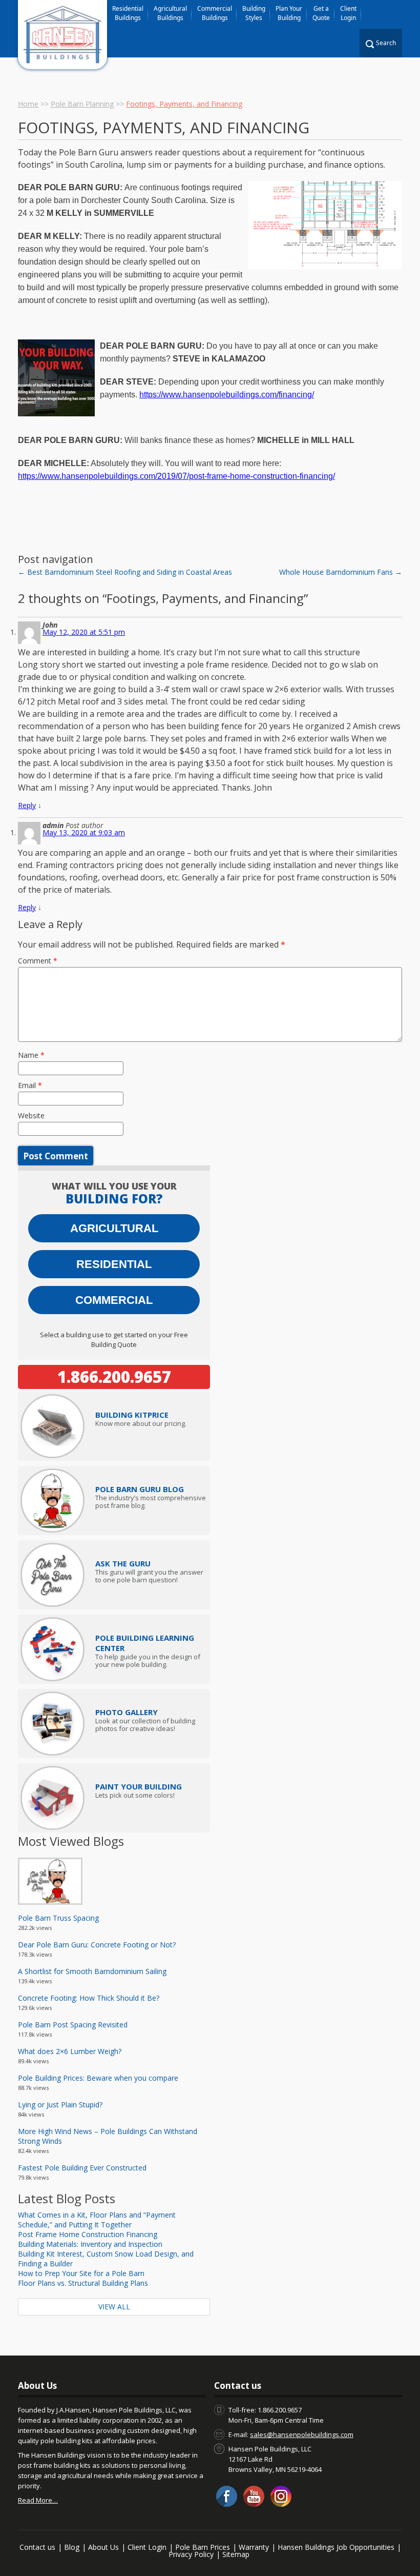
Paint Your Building (139, 1786)
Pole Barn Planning (82, 104)
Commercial (114, 1300)
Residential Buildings (128, 13)
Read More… (38, 2500)
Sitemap (236, 2554)
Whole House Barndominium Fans (341, 572)
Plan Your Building (289, 13)
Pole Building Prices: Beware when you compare (98, 2078)
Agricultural (114, 1228)
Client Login (348, 13)
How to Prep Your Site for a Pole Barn (81, 2273)
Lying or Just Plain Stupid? (60, 2105)
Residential (114, 1264)
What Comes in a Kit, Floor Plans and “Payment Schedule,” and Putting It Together (97, 2220)
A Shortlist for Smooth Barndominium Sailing (92, 1971)
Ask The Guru (123, 1563)
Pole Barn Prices (203, 2547)
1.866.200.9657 (114, 1377)
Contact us (37, 2547)
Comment (38, 961)
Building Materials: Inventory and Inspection (90, 2244)
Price (132, 1415)
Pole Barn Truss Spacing (58, 1918)
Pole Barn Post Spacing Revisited (73, 2025)
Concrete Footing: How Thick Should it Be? (89, 1998)
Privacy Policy (191, 2554)
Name (31, 1055)
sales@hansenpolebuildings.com (302, 2434)
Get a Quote (321, 13)
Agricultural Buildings (170, 13)
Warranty (254, 2547)
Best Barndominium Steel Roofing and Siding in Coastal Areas (125, 572)
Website (31, 1115)
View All (114, 2307)
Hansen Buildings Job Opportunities (336, 2547)
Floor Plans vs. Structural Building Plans (83, 2283)
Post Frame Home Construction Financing (88, 2234)
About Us (103, 2547)
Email (30, 1085)
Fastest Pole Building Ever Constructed (82, 2168)
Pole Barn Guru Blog (140, 1489)
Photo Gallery (127, 1712)
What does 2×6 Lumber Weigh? (70, 2051)
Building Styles (254, 13)
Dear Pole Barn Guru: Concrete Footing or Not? (97, 1945)
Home (28, 104)
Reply (27, 805)
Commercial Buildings (215, 13)
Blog (72, 2547)
